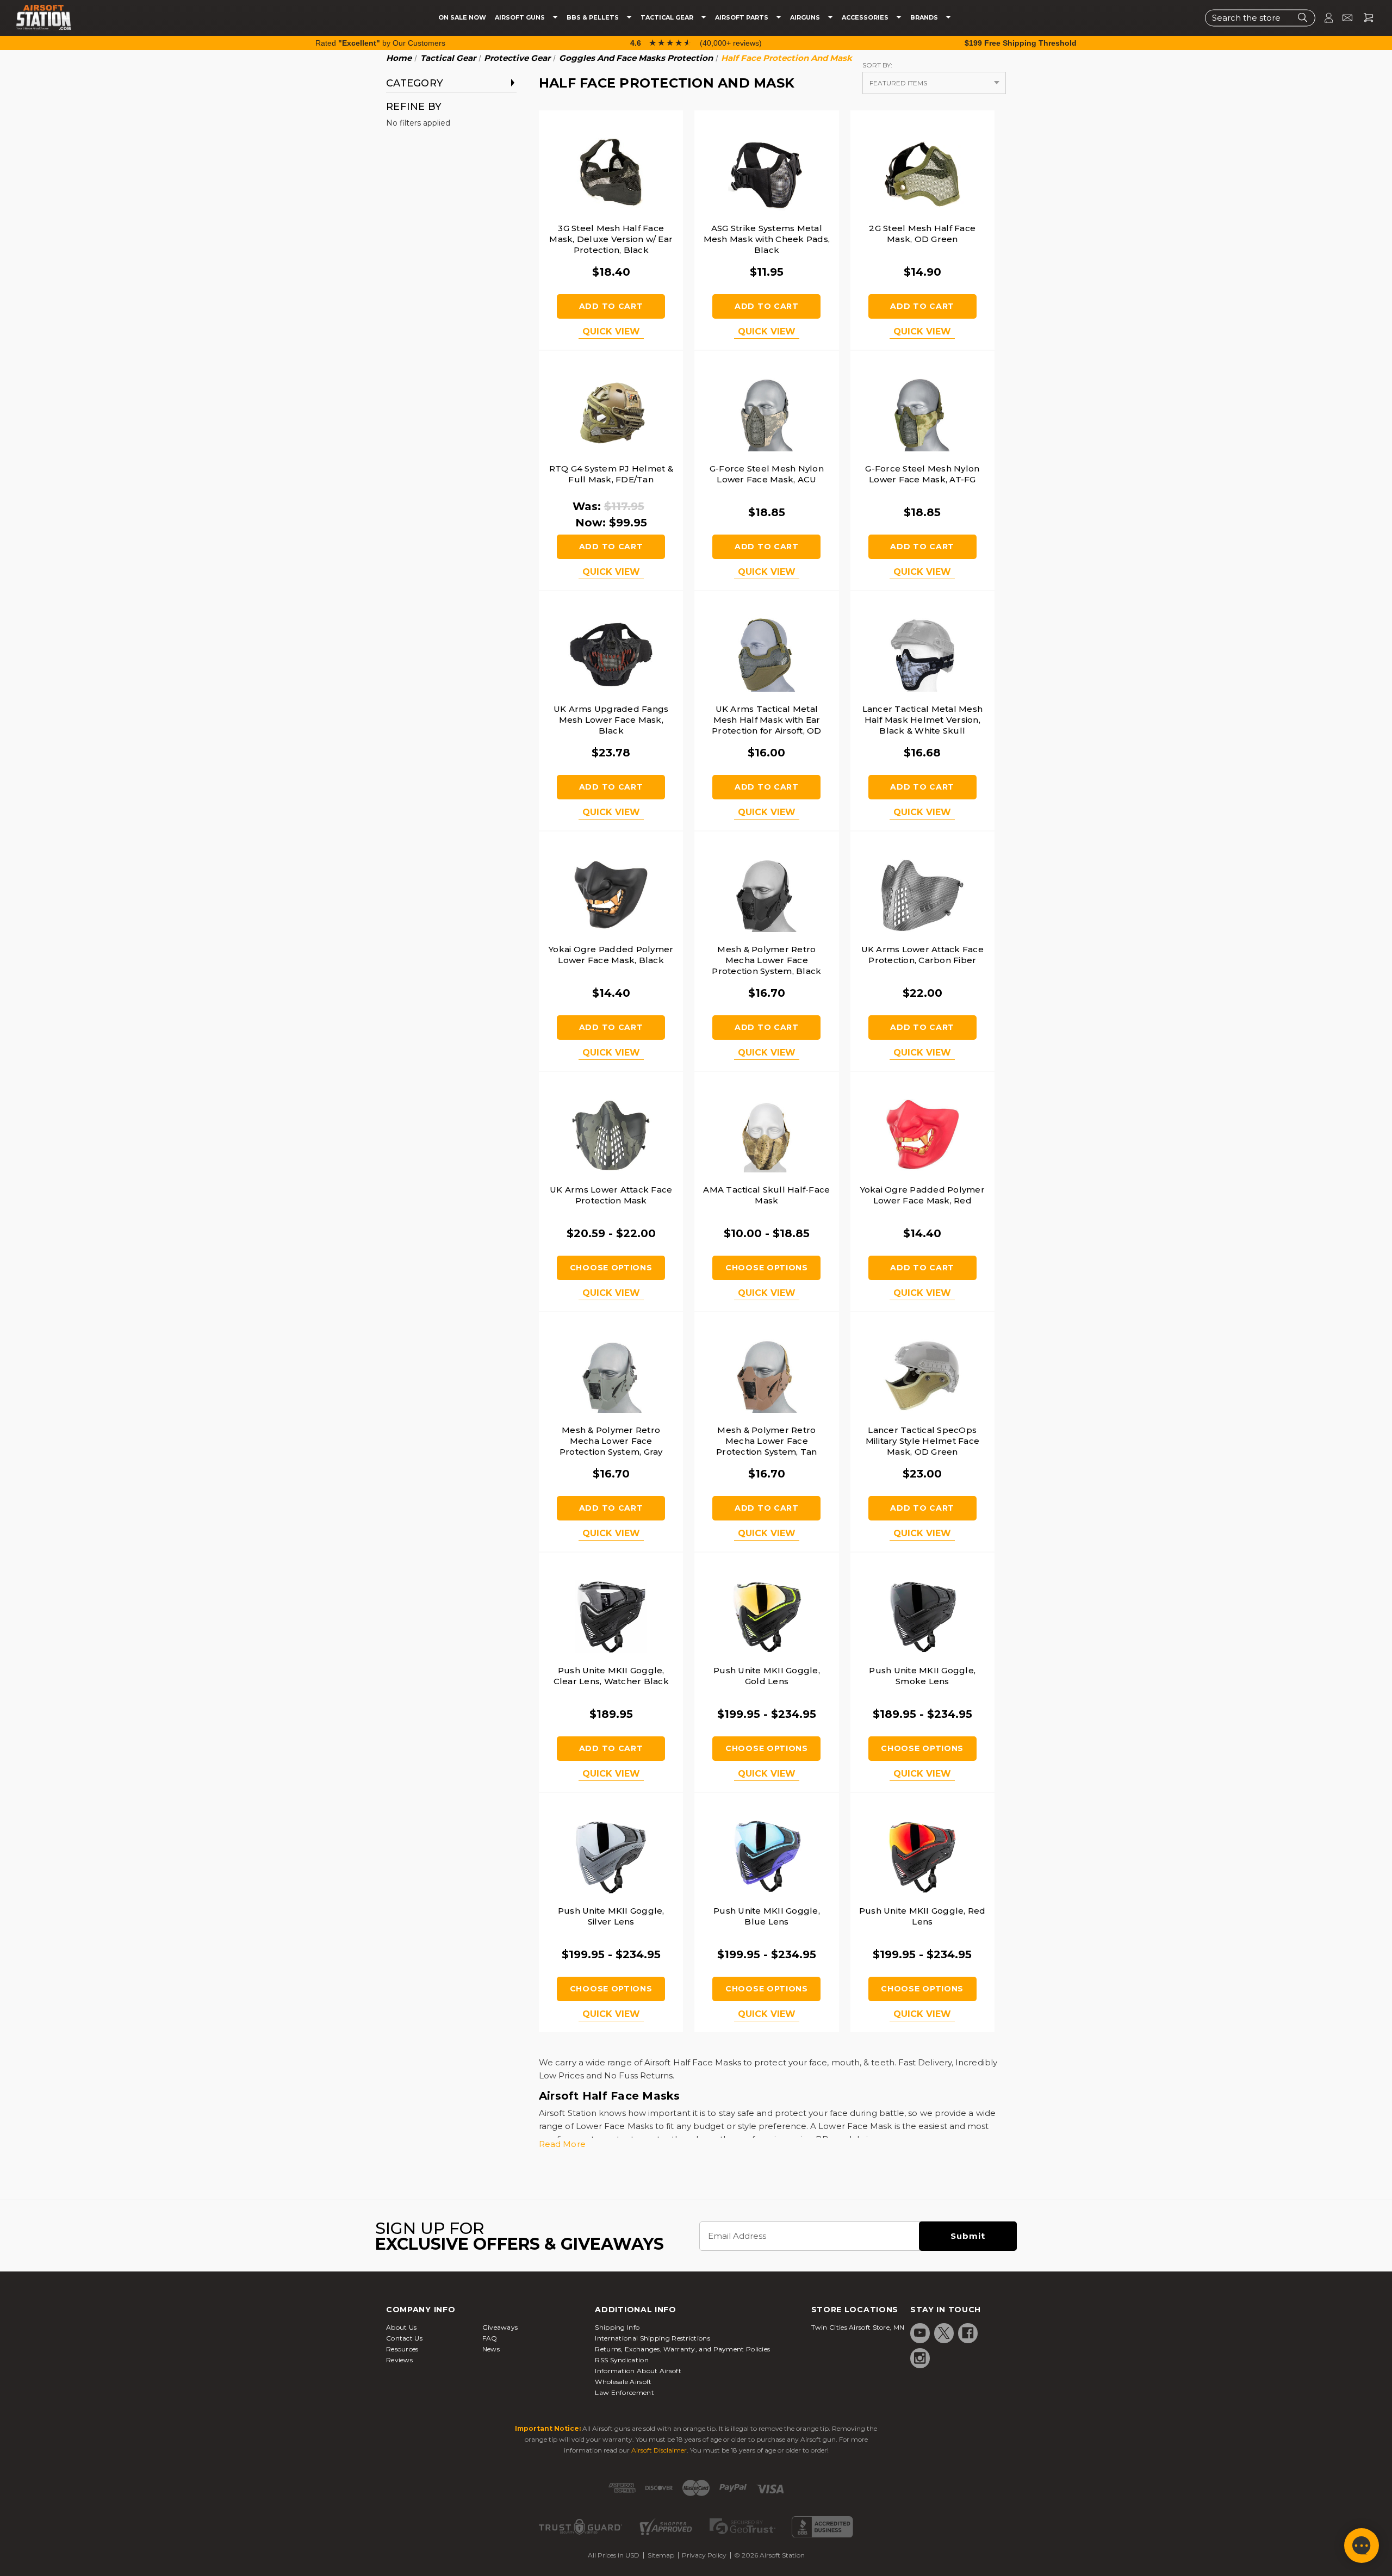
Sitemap (661, 2555)
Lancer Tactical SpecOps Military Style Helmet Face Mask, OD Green (923, 1441)
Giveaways (500, 2327)
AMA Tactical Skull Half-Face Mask (766, 1195)
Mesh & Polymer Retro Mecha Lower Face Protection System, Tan (767, 1441)
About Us (401, 2327)
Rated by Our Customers (380, 43)
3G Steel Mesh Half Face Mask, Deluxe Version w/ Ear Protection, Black (611, 239)
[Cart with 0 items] (1364, 18)
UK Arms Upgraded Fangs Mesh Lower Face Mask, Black (611, 720)
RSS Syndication (622, 2360)
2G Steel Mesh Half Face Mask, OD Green (922, 234)
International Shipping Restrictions (652, 2338)
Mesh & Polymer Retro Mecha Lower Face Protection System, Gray (611, 1441)
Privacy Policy (704, 2555)
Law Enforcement (624, 2392)
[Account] (1324, 18)
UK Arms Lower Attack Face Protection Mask (611, 1195)
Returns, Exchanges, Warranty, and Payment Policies (682, 2349)
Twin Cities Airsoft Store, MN (858, 2327)
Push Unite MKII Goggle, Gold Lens (767, 1676)
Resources (402, 2349)
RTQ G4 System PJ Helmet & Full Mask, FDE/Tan (611, 474)
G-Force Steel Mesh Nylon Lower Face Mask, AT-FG (922, 474)
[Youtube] (920, 2333)
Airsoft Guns (521, 18)
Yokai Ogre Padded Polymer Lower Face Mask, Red (922, 1195)
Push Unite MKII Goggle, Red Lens (922, 1916)
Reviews (399, 2360)
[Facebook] (968, 2333)
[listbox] (934, 83)
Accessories (866, 18)
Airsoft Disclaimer (659, 2450)
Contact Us (404, 2338)
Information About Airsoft (638, 2371)
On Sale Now (462, 18)
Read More (562, 2144)
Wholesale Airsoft (623, 2382)
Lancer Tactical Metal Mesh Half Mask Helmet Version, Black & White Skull (923, 720)
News (491, 2349)
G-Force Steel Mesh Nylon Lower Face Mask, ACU (767, 474)
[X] (944, 2333)
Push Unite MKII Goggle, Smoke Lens (922, 1676)
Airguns (806, 18)
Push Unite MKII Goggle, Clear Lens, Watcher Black (611, 1676)
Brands (925, 18)
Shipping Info (617, 2327)
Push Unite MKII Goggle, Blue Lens (767, 1916)
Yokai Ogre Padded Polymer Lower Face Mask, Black (611, 955)
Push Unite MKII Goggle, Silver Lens (611, 1916)
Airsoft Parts (742, 18)
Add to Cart (611, 306)
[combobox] (1260, 18)
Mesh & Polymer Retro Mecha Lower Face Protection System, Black (766, 960)
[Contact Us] (1343, 18)
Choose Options (611, 1268)
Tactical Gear (668, 18)
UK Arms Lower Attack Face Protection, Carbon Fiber (922, 955)
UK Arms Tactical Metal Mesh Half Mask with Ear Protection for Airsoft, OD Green (767, 725)
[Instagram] (920, 2358)
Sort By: (877, 65)
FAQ (490, 2338)
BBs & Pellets (594, 18)
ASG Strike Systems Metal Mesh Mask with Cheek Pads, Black (767, 239)
